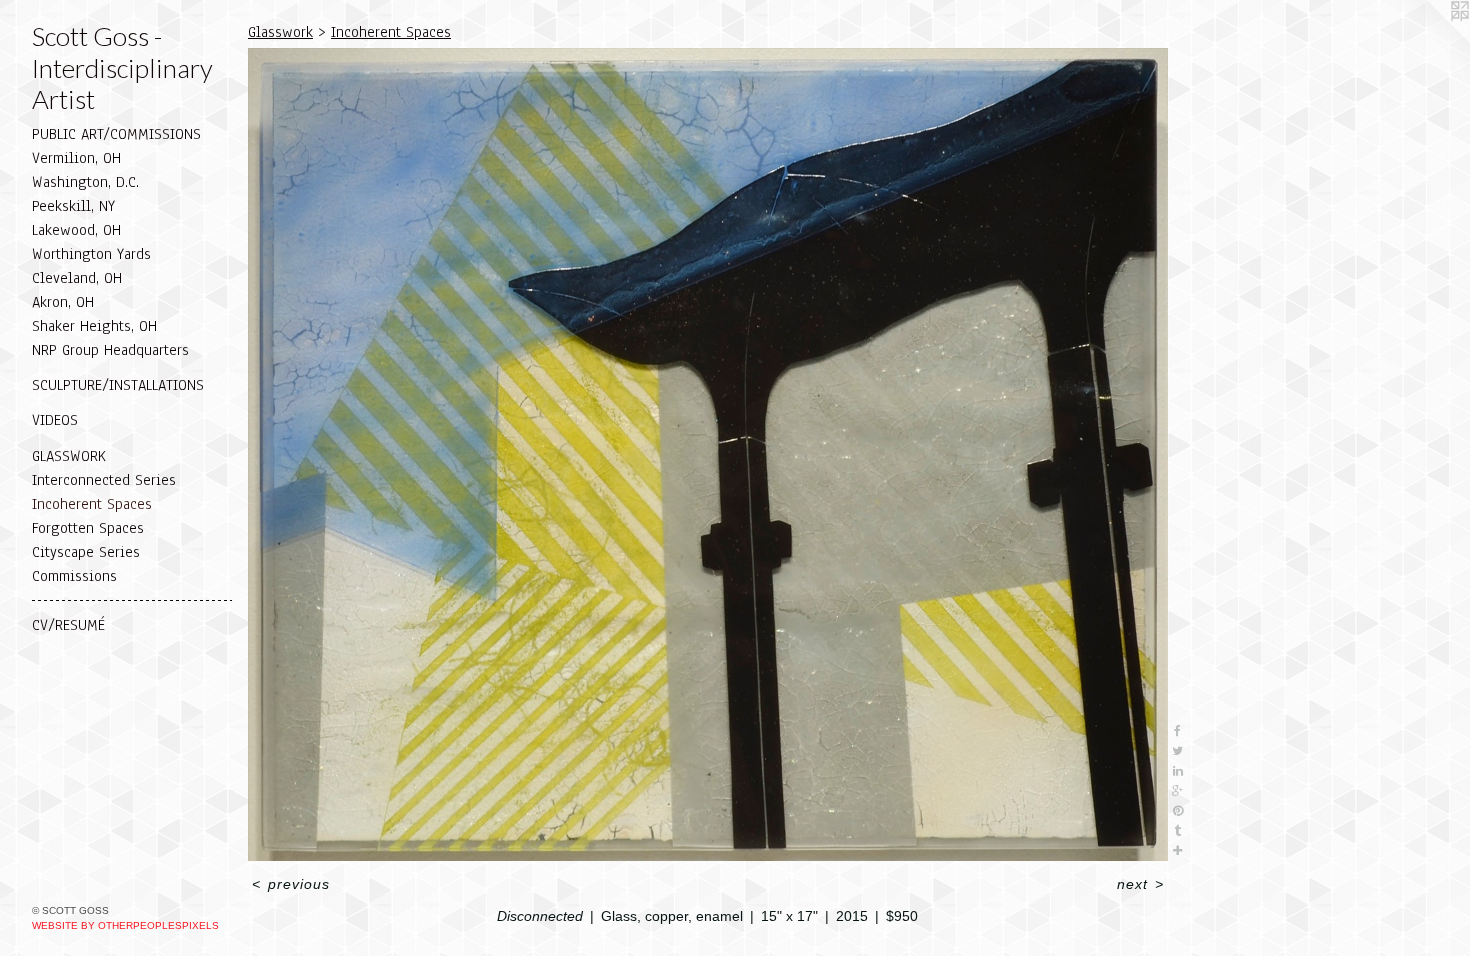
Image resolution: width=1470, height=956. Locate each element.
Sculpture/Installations (118, 385)
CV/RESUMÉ (68, 625)
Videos (55, 420)
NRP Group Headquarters (110, 350)
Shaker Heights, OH (94, 326)
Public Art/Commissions (116, 134)
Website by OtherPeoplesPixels (125, 925)
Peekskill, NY (73, 206)
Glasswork (69, 456)
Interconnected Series (104, 480)
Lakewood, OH (76, 230)
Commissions (74, 576)
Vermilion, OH (76, 158)
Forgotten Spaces (88, 528)
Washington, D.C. (85, 182)
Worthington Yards (91, 254)
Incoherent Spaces (92, 504)
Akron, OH (63, 302)
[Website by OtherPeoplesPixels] (1430, 40)
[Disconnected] (708, 454)
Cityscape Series (86, 552)
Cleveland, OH (77, 278)
